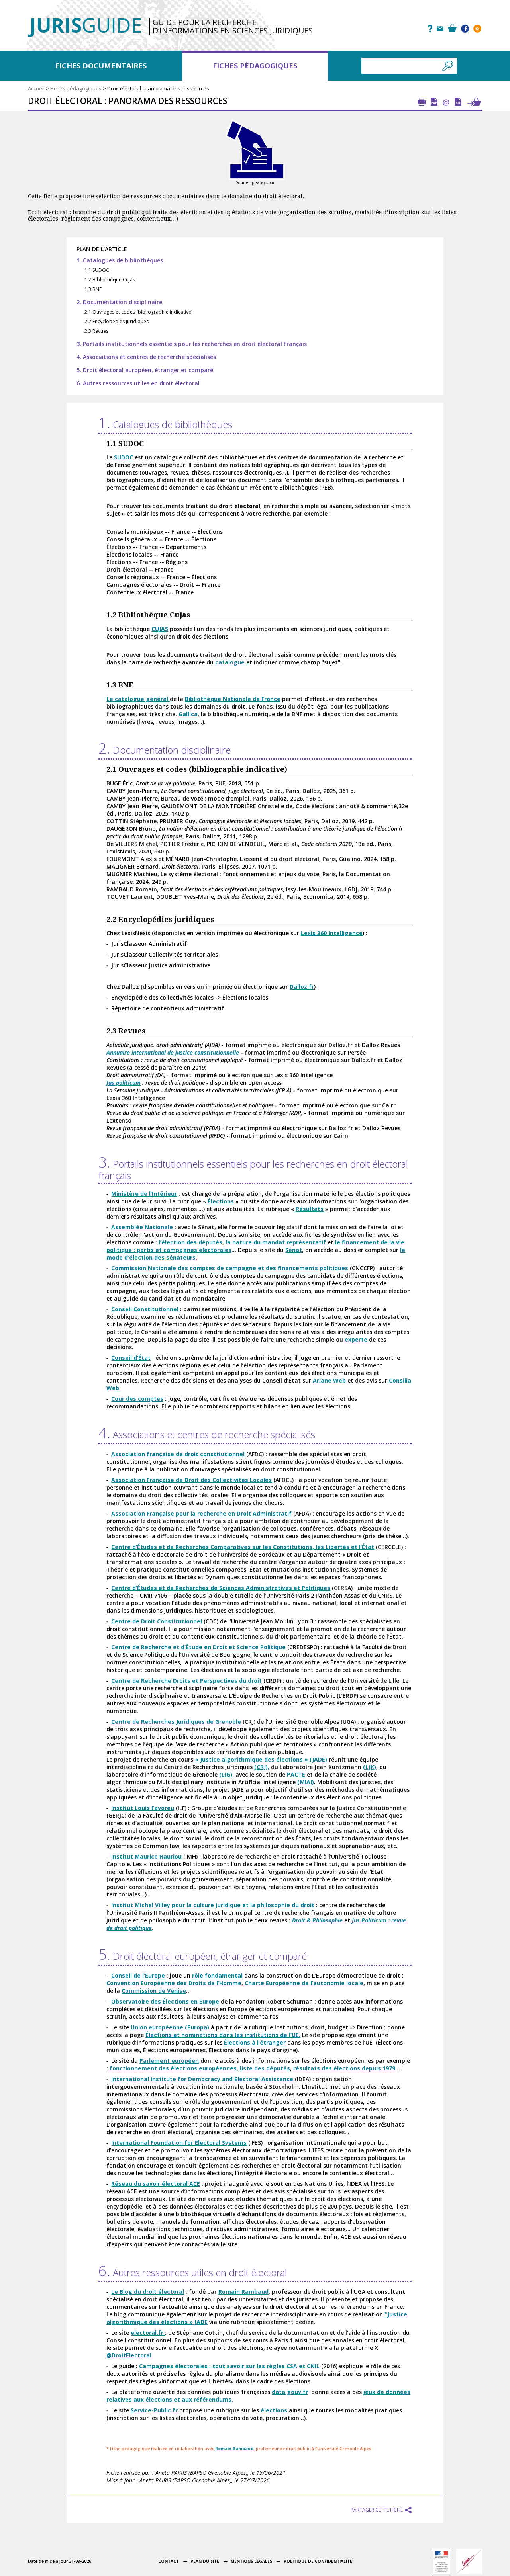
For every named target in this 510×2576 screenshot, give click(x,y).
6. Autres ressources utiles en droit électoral (138, 383)
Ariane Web (329, 1380)
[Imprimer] (422, 102)
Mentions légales (251, 2561)
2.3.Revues (96, 331)
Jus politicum (124, 1083)
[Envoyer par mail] (446, 102)
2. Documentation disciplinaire (119, 302)
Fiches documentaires (101, 66)
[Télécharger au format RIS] (458, 102)
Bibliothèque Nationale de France (233, 699)
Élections (220, 1201)
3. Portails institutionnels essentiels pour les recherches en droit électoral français (192, 344)
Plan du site (205, 2561)
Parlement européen (169, 2061)
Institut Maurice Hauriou (146, 1856)
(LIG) (226, 1774)
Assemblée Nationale (142, 1227)
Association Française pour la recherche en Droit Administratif (201, 1513)
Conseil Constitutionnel (146, 1309)
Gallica (188, 714)
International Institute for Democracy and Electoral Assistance (202, 2079)
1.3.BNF (93, 289)
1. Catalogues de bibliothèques (120, 260)
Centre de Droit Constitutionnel (157, 1621)
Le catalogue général (138, 699)
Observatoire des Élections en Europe (165, 2001)
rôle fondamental (217, 1975)
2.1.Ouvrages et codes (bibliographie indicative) (138, 312)
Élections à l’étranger (255, 2042)
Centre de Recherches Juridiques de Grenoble (176, 1722)
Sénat (294, 1250)
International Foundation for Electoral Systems (179, 2143)
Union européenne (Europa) (170, 2027)
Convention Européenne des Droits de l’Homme (174, 1983)
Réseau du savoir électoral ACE (156, 2184)
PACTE (296, 1774)
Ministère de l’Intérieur (144, 1194)
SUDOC (124, 457)
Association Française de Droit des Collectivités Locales (191, 1480)
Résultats (310, 1209)
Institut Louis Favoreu (143, 1808)
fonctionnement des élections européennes (173, 2068)
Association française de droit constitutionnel (178, 1454)
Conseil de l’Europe (138, 1975)
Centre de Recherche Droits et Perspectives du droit (186, 1681)
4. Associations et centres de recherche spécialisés (146, 357)
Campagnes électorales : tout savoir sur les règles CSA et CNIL (229, 2366)
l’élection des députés (190, 1242)
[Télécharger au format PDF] (434, 102)
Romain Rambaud (243, 2292)
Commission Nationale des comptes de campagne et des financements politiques (230, 1268)
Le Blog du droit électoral (148, 2292)
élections (274, 2410)
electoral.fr (148, 2333)
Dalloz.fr (302, 987)
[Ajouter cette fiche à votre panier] (474, 102)
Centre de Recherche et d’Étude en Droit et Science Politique (198, 1647)
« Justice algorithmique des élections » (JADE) (261, 1759)
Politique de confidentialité (318, 2561)
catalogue (230, 662)
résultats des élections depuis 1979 (344, 2068)
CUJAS (160, 629)
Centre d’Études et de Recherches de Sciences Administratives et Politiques (221, 1588)
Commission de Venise (154, 1991)
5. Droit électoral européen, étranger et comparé (145, 370)
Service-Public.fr (154, 2410)
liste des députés (265, 2068)
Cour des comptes (137, 1399)
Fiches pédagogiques (255, 66)
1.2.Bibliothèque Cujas (110, 280)
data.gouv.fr (290, 2392)
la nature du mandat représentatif (276, 1242)
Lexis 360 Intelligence (332, 933)
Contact (169, 2561)
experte (356, 1339)
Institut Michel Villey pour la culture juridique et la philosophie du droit (213, 1905)
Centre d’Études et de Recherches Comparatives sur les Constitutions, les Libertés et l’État (243, 1547)
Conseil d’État (131, 1358)
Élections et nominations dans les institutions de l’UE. (223, 2035)
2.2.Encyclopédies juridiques (117, 321)
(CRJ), (262, 1767)
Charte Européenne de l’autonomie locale (304, 1983)
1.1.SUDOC (97, 270)
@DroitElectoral (129, 2355)
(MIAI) (306, 1782)
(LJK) (370, 1767)
